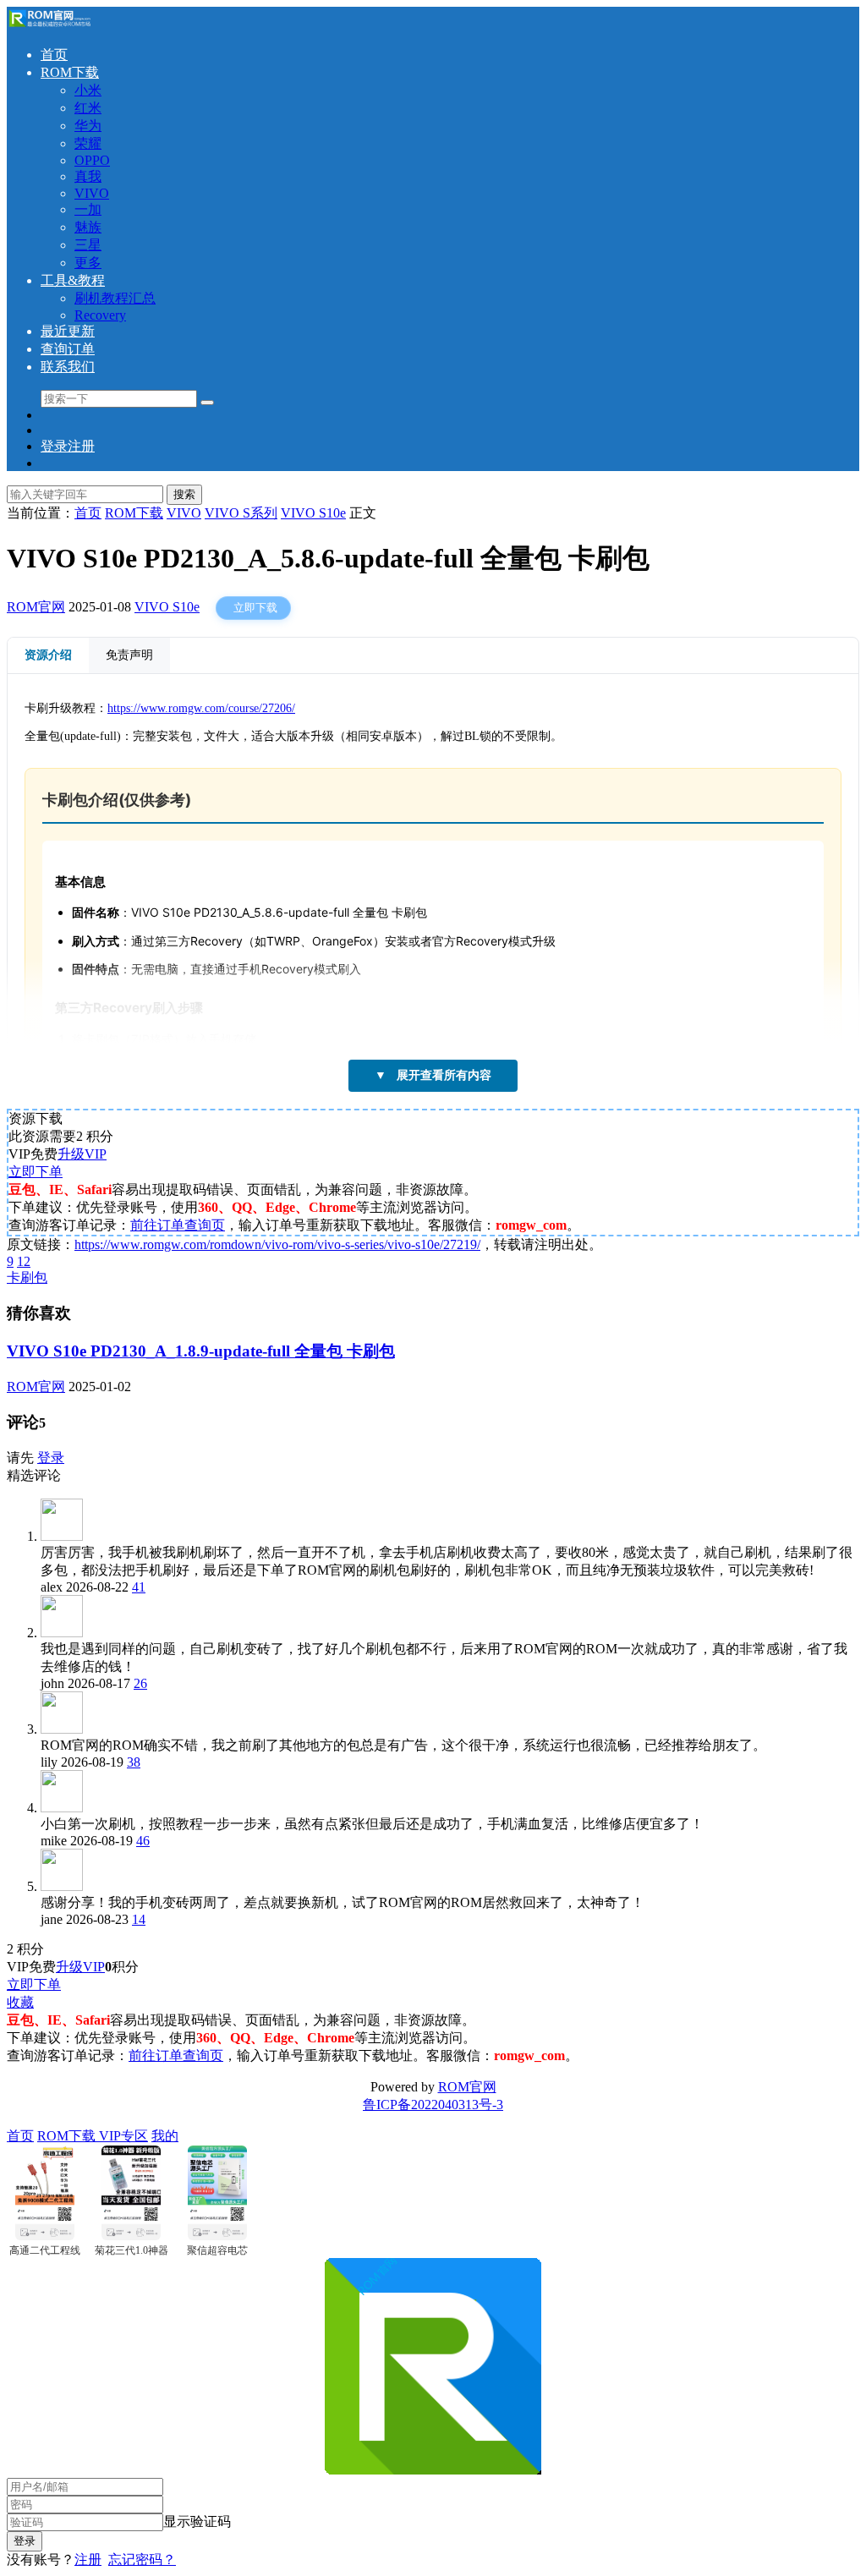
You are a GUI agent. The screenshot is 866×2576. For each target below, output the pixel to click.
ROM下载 (70, 72)
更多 (88, 263)
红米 (88, 108)
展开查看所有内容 (433, 1075)
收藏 (20, 2002)
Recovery (100, 315)
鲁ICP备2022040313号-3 (433, 2105)
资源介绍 (48, 655)
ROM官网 (36, 607)
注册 (88, 2560)
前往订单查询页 (178, 1225)
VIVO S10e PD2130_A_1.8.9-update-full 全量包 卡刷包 (201, 1351)
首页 (54, 55)
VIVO (92, 193)
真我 (88, 176)
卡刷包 (27, 1277)
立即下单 (36, 1172)
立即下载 (255, 608)
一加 (88, 209)
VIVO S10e (167, 607)
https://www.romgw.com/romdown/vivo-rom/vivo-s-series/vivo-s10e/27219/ (277, 1244)
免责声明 (129, 655)
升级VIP (82, 1154)
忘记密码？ (142, 2560)
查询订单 (68, 349)
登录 (51, 1458)
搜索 (184, 494)
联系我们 (68, 367)
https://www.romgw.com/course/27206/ (201, 708)
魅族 (88, 227)
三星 (88, 245)
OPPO (92, 160)
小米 (88, 90)
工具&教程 (73, 280)
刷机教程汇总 (115, 298)
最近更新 (68, 331)
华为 (88, 126)
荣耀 (88, 143)
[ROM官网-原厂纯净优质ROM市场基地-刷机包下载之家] (49, 25)
